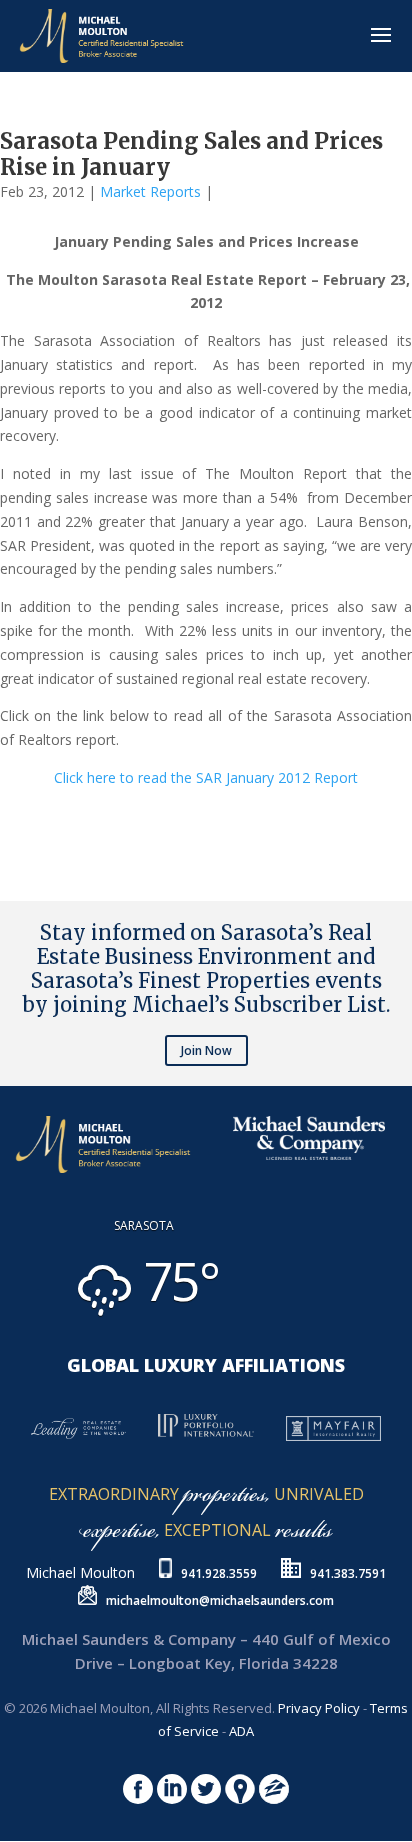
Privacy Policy (319, 1708)
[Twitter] (12, 819)
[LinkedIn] (20, 819)
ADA (241, 1731)
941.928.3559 (219, 1573)
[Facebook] (4, 819)
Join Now (206, 1050)
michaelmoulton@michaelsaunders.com (220, 1600)
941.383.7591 (348, 1573)
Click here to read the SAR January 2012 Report (206, 777)
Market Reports (150, 191)
